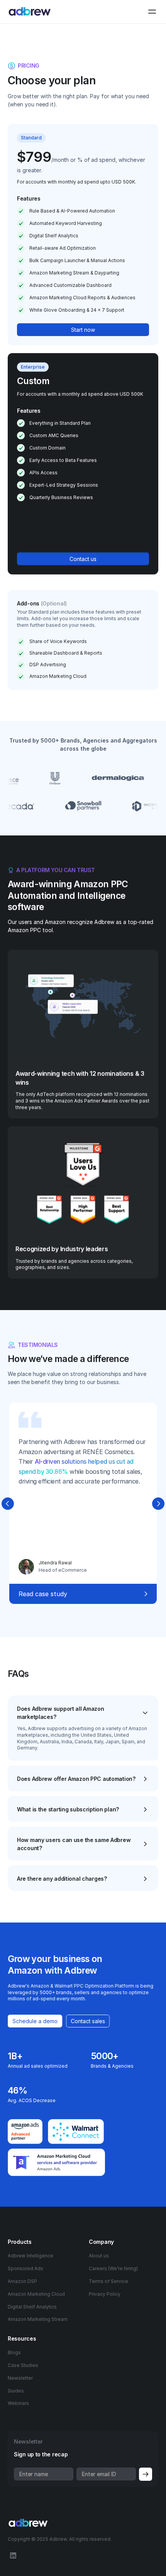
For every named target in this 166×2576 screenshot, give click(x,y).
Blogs (14, 2352)
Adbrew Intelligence (30, 2256)
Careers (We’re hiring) (113, 2268)
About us (99, 2256)
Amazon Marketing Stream (38, 2319)
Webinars (18, 2403)
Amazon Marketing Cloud (36, 2294)
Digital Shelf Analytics (32, 2307)
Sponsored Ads (25, 2268)
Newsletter (20, 2378)
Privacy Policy (105, 2294)
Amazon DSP (22, 2281)
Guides (16, 2391)
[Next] (158, 1504)
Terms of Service (108, 2281)
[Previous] (8, 1504)
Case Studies (23, 2365)
